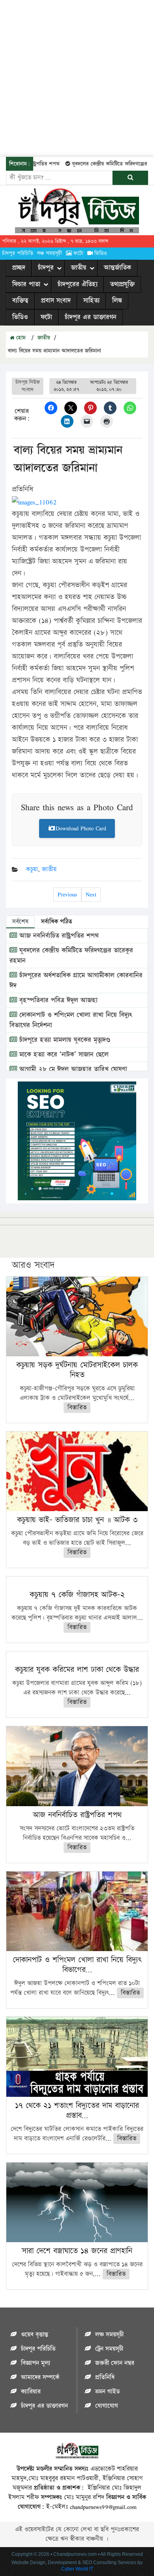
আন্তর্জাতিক (117, 268)
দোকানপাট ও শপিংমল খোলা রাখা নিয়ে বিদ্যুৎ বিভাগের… (77, 1965)
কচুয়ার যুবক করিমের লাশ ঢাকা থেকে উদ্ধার (77, 1670)
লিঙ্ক (117, 301)
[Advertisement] (77, 77)
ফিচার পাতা (26, 284)
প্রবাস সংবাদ (56, 301)
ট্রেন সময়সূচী (109, 2349)
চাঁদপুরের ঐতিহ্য (78, 284)
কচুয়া (32, 869)
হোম (20, 338)
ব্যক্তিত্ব (20, 301)
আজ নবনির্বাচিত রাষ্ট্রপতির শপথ (58, 936)
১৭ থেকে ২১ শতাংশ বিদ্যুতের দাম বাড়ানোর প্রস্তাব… (77, 2110)
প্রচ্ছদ (19, 268)
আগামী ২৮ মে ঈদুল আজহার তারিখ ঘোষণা (72, 1069)
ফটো (78, 253)
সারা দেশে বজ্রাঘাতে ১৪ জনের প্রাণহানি (77, 2251)
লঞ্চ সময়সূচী (50, 253)
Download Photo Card (81, 828)
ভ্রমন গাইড (107, 2392)
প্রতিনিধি (105, 2377)
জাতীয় (79, 268)
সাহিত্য (91, 301)
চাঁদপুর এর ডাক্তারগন (91, 317)
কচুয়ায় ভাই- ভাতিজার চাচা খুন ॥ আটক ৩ (77, 1520)
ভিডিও (101, 253)
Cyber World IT (77, 2569)
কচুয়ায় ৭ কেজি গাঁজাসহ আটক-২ (77, 1595)
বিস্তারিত (77, 1408)
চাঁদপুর (46, 268)
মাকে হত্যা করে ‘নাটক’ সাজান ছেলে (63, 1055)
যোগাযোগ (107, 2406)
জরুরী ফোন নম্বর (115, 2363)
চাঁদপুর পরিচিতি (18, 253)
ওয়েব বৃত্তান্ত (35, 2335)
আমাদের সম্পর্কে (40, 2377)
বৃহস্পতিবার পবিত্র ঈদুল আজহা (57, 1000)
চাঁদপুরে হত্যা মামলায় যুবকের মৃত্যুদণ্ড (64, 1040)
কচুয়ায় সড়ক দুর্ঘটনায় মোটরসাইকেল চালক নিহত (77, 1370)
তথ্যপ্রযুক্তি (122, 284)
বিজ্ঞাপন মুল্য (36, 2363)
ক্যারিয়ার (31, 2392)
